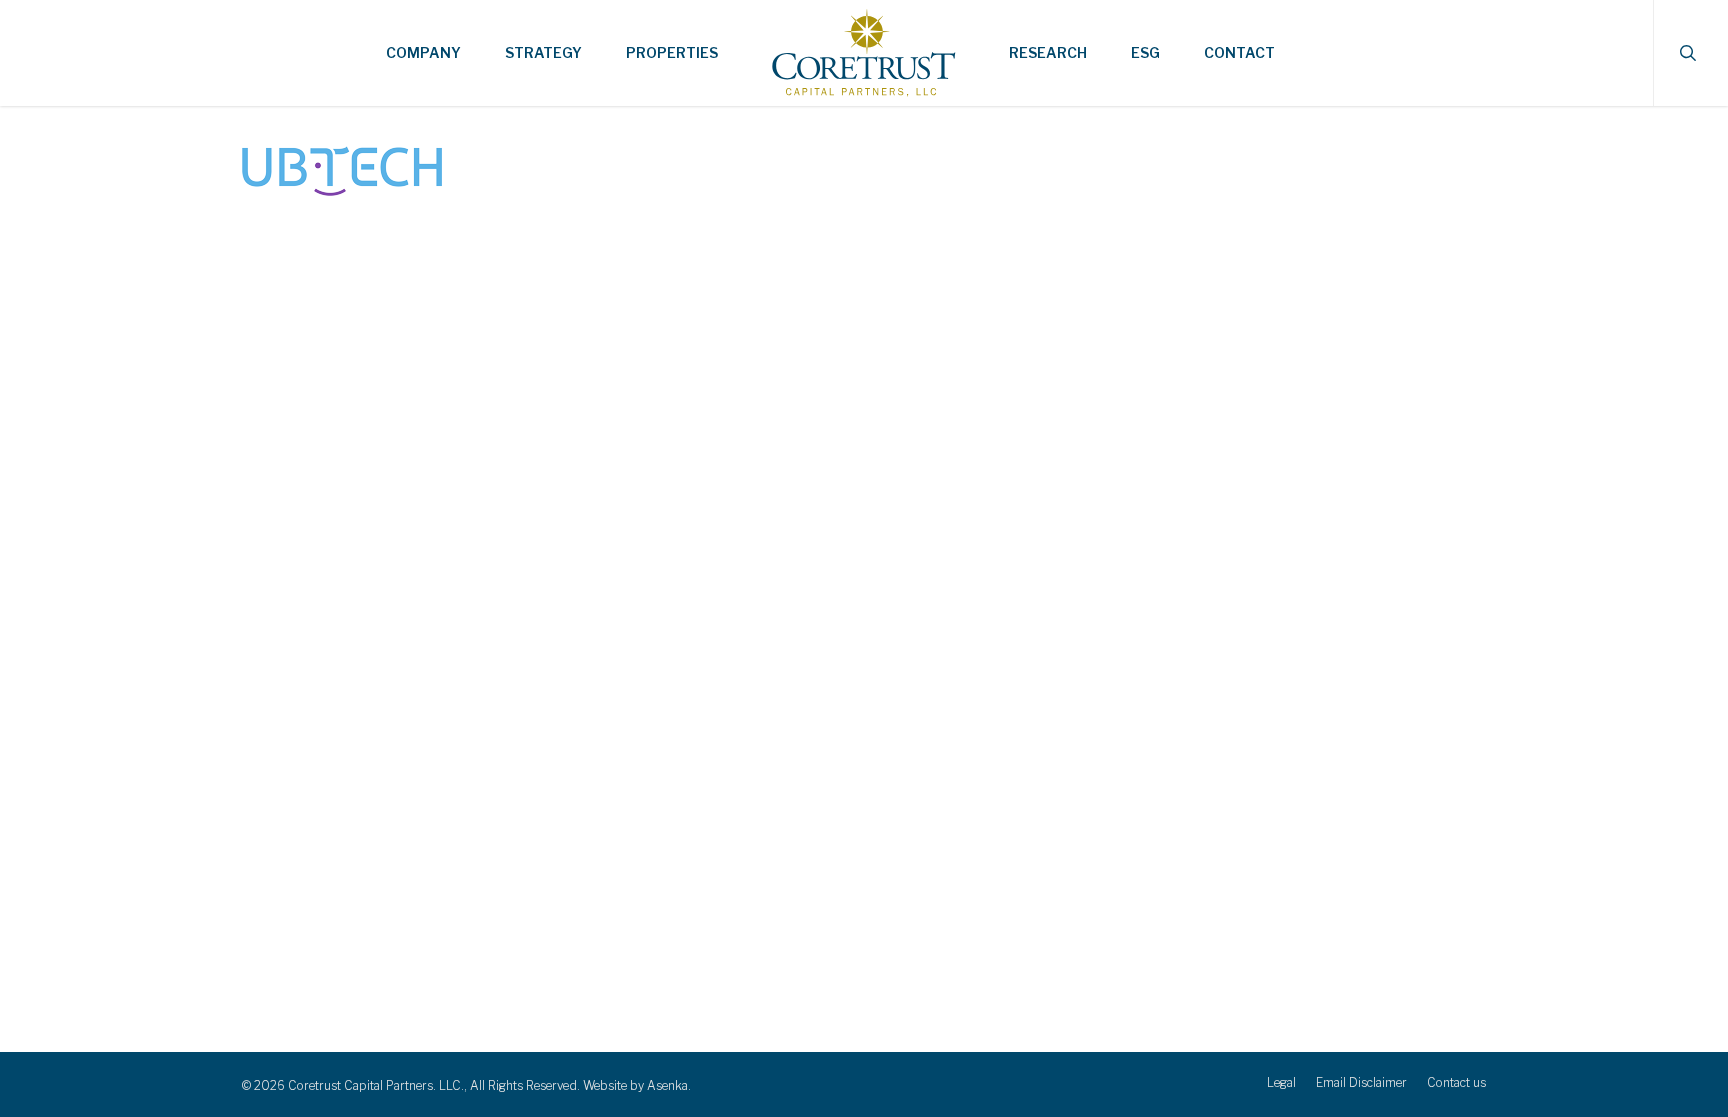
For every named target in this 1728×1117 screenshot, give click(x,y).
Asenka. (669, 1085)
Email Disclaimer (1361, 1082)
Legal (1281, 1082)
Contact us (1456, 1082)
